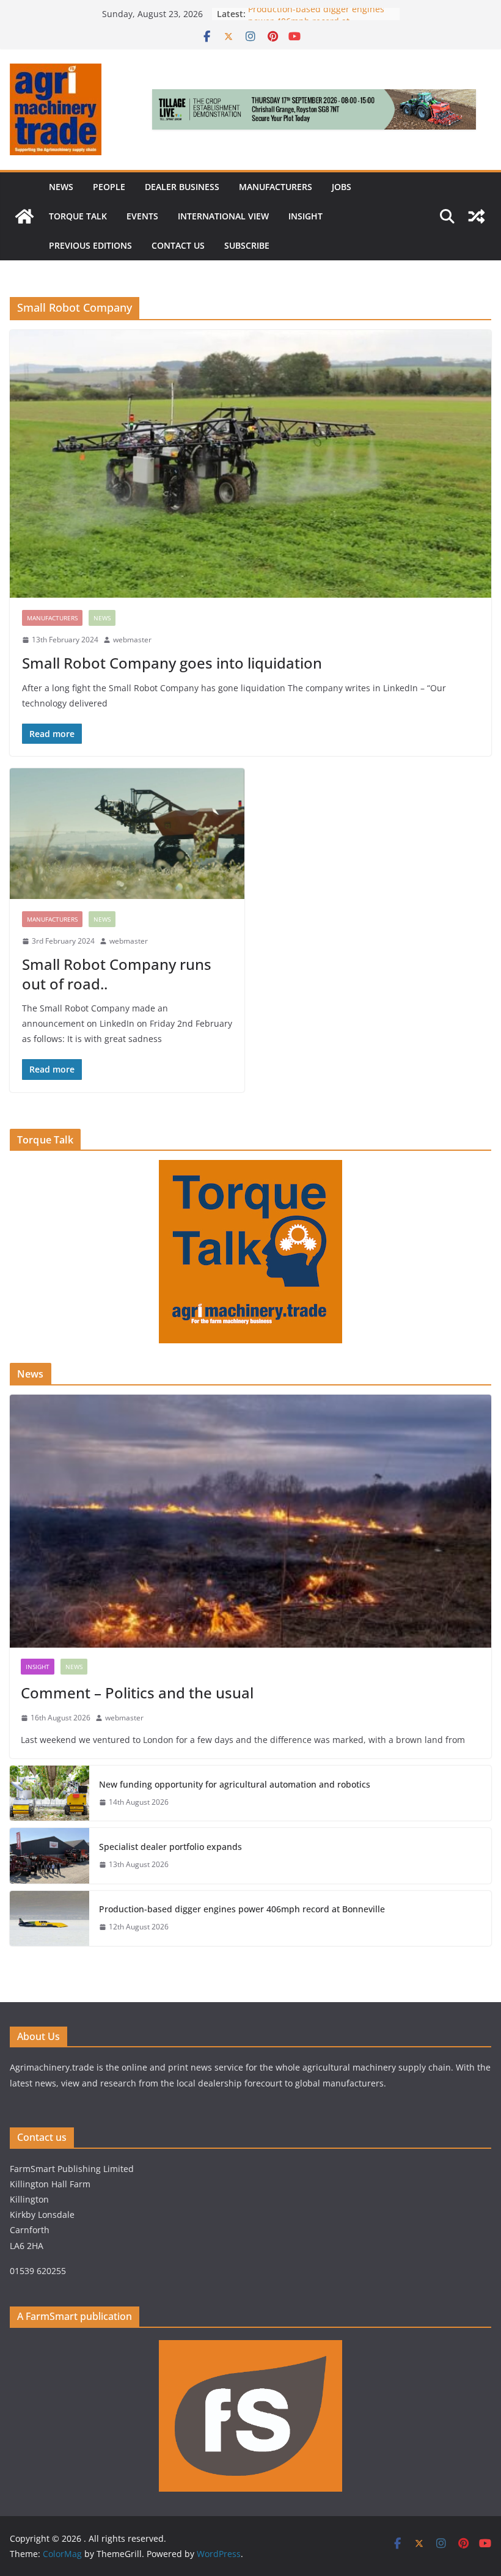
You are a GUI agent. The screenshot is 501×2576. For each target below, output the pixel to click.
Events (142, 216)
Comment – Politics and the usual (137, 1693)
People (109, 187)
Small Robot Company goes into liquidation (172, 663)
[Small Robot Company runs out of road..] (127, 834)
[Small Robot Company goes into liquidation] (250, 464)
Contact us (178, 245)
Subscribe (247, 245)
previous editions (90, 245)
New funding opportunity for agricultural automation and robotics (235, 1784)
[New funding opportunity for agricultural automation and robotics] (49, 1793)
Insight (305, 216)
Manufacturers (276, 187)
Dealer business (182, 187)
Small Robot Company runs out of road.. (117, 974)
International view (223, 216)
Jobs (342, 187)
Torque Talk (78, 216)
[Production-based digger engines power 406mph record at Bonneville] (49, 1918)
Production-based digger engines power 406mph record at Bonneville (243, 1909)
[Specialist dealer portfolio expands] (49, 1855)
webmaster (132, 640)
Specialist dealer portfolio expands (172, 1847)
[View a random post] (477, 216)
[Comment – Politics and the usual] (250, 1521)
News (61, 187)
